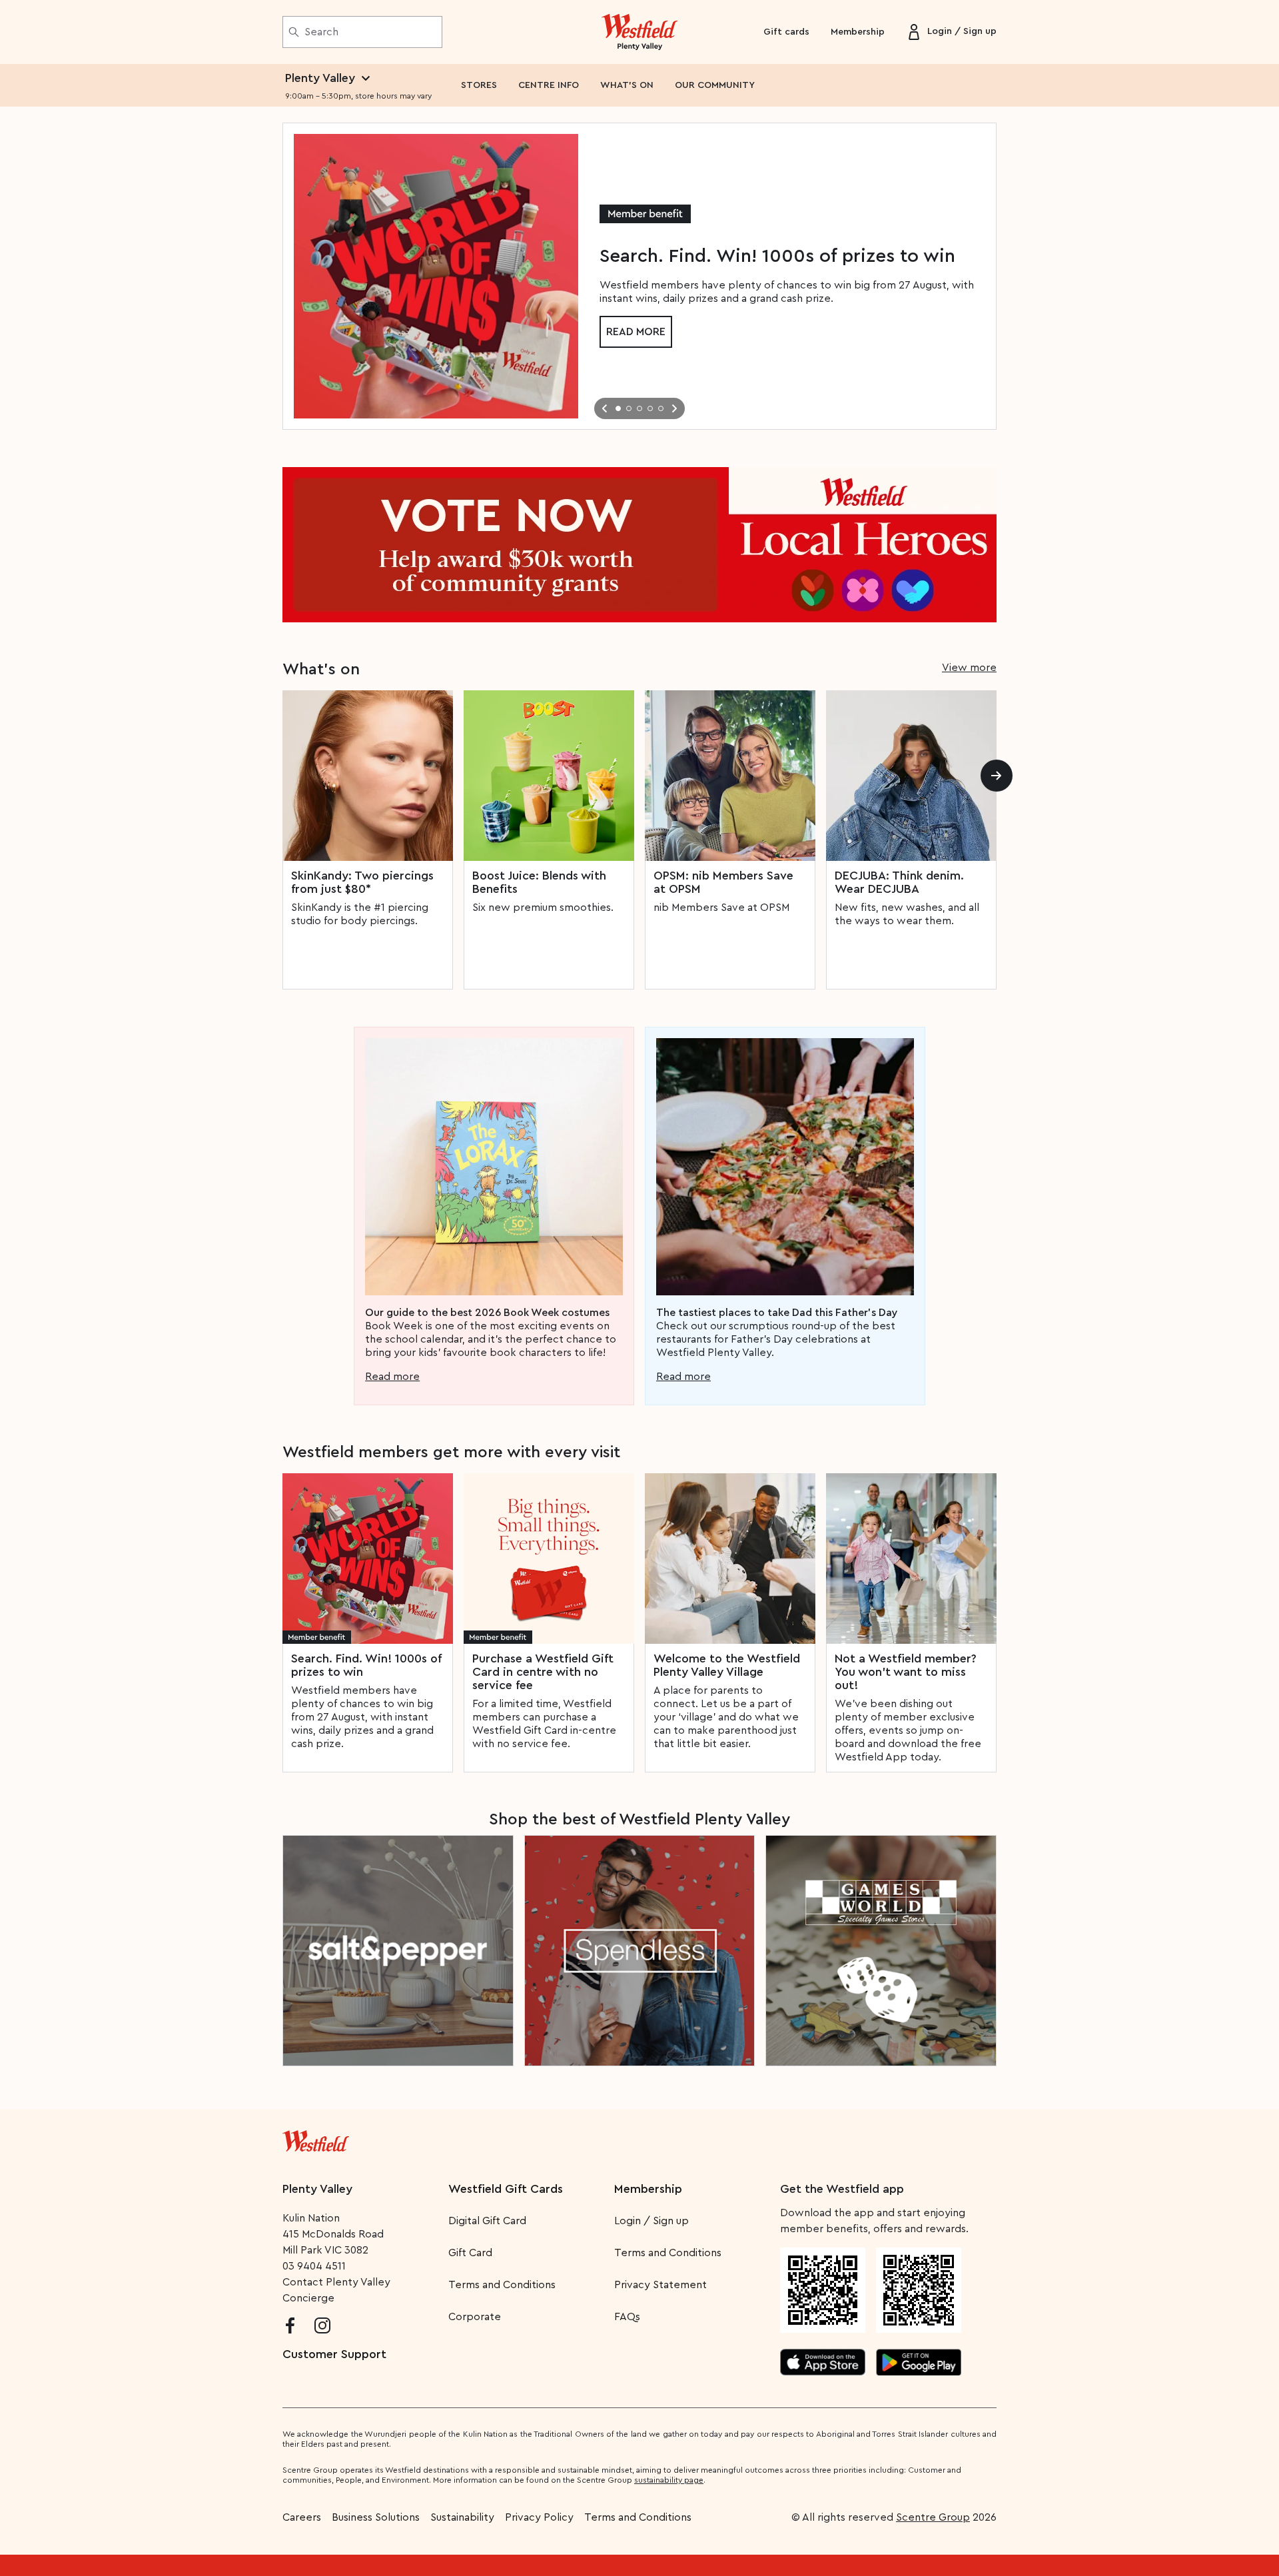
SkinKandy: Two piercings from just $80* (362, 882)
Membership (858, 32)
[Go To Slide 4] (650, 408)
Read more (636, 332)
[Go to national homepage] (316, 2138)
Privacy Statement (660, 2285)
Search (321, 32)
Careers (302, 2517)
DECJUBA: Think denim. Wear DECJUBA (899, 882)
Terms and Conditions (502, 2285)
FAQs (627, 2317)
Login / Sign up (651, 2221)
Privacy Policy (539, 2517)
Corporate (475, 2317)
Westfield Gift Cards (506, 2189)
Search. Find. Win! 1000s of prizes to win (366, 1665)
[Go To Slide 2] (629, 408)
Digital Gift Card (487, 2221)
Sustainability (462, 2517)
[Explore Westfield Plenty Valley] (640, 32)
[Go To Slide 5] (661, 408)
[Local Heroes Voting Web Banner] (639, 545)
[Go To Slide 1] (618, 408)
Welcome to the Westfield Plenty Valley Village (727, 1665)
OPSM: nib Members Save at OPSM (723, 882)
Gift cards (786, 32)
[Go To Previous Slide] (605, 408)
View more (969, 668)
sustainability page (669, 2480)
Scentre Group (933, 2517)
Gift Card (470, 2253)
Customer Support (334, 2354)
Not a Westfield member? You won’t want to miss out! (906, 1672)
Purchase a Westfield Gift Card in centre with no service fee (543, 1672)
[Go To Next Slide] (674, 408)
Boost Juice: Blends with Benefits (539, 882)
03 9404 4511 (314, 2266)
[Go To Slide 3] (639, 408)
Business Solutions (376, 2517)
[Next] (997, 776)
